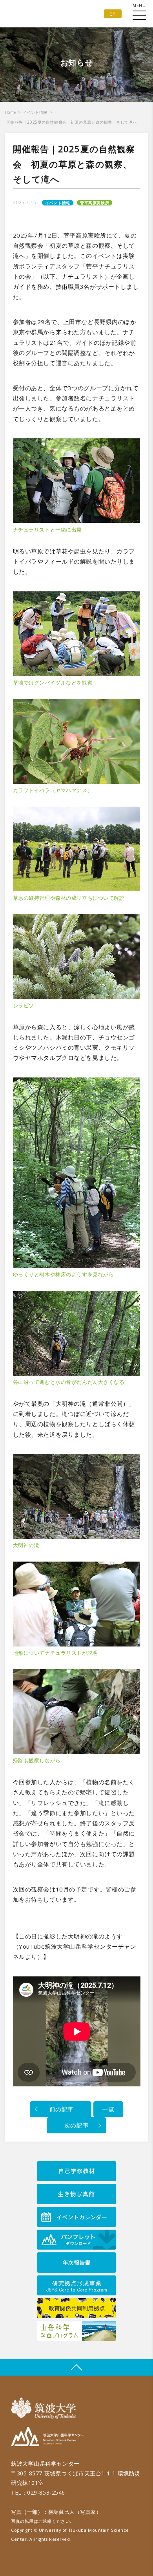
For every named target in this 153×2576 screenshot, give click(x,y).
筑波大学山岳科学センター (47, 2438)
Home (10, 112)
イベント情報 (35, 112)
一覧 (108, 2109)
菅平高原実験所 (95, 203)
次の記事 (76, 2125)
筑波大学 (45, 2408)
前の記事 (61, 2109)
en (113, 14)
